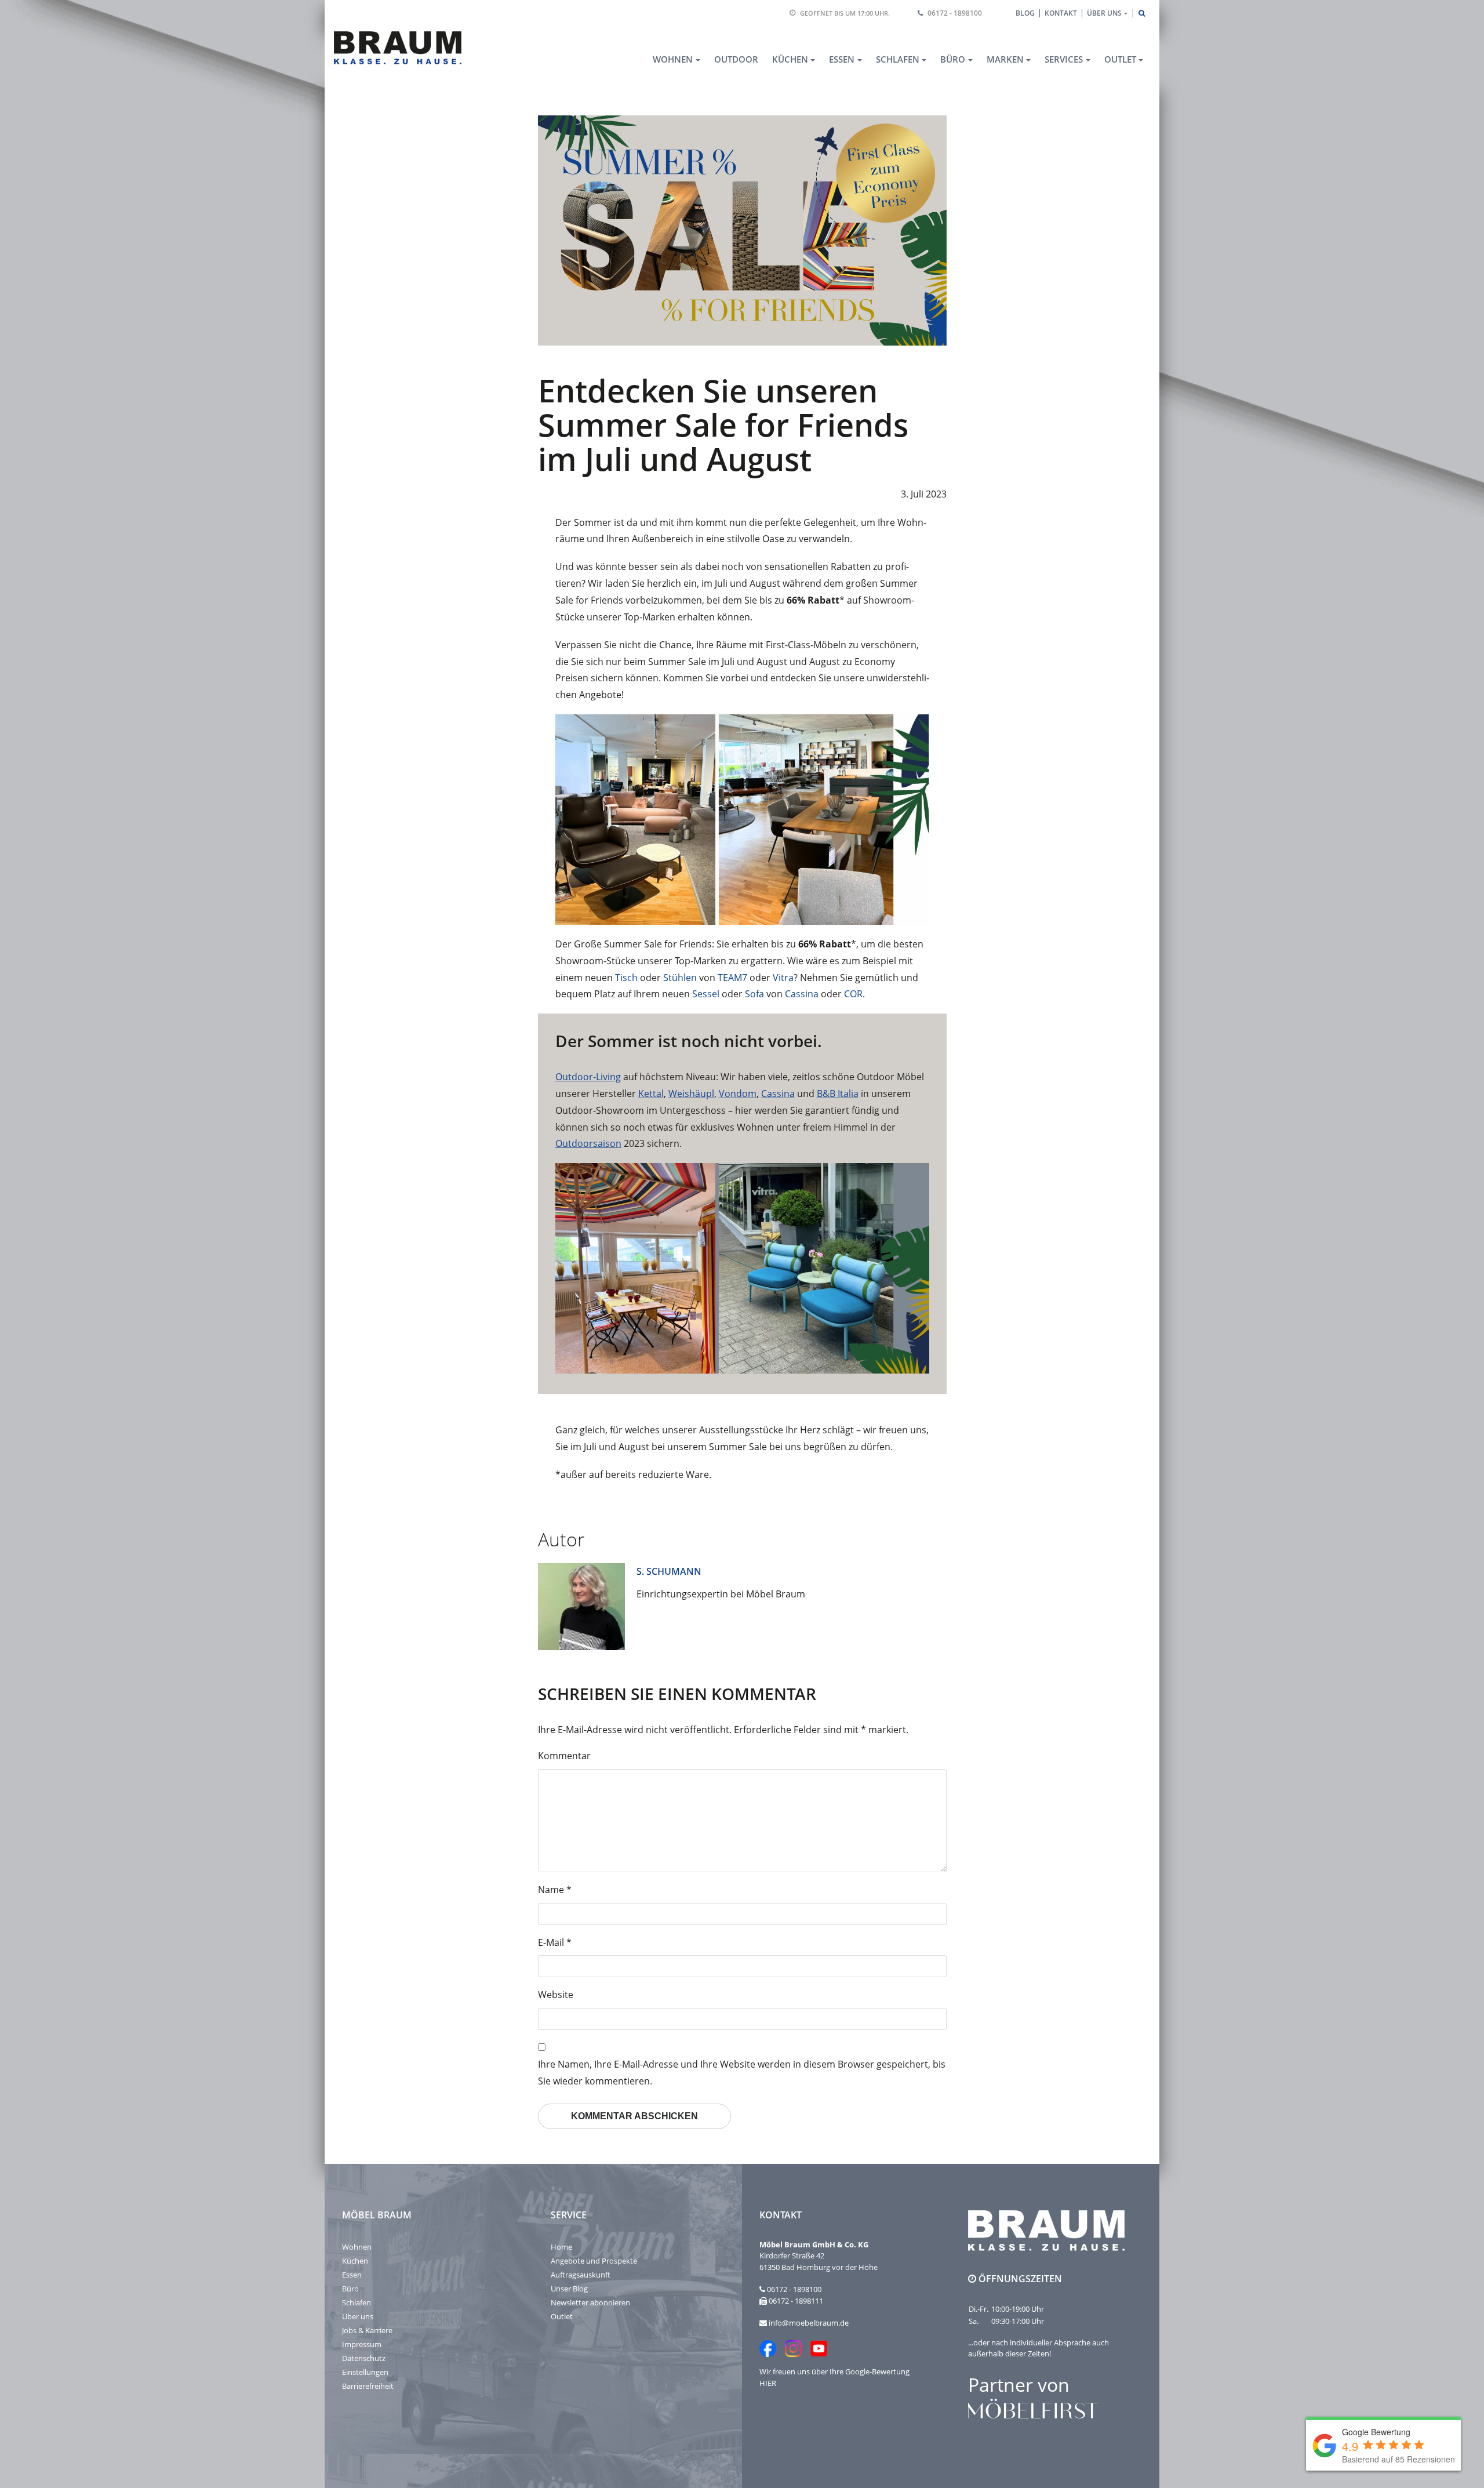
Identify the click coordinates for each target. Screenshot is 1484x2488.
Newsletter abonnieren (590, 2302)
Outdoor (736, 59)
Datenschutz (364, 2358)
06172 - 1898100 (955, 13)
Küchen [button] (790, 59)
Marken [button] (1005, 59)
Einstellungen (365, 2372)
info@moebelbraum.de (809, 2323)
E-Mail (555, 1942)
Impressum (362, 2344)
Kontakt (1061, 13)
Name (555, 1890)
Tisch (626, 978)
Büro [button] (953, 59)
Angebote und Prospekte (594, 2261)
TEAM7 (732, 978)
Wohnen (357, 2247)
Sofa (754, 994)
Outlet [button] (1120, 59)
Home (561, 2247)
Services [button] (1064, 59)
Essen (352, 2275)
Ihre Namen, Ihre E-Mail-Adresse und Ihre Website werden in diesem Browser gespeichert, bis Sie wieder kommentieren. (742, 2073)
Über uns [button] (1104, 13)
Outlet (562, 2316)
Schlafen (357, 2302)
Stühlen (680, 978)
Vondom (738, 1094)
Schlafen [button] (898, 59)
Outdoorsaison (588, 1143)
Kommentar (564, 1756)
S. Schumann (669, 1571)
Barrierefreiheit (368, 2386)
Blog (1025, 13)
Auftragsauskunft (581, 2275)
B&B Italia (838, 1094)
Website (556, 1995)
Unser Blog (569, 2289)
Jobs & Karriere (367, 2330)
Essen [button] (842, 59)
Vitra (783, 978)
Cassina (802, 994)
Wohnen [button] (673, 59)
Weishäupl (691, 1094)
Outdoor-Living (588, 1077)
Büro (350, 2289)
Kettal (651, 1094)
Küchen (355, 2261)
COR (853, 994)
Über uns (358, 2316)
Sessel (706, 994)
